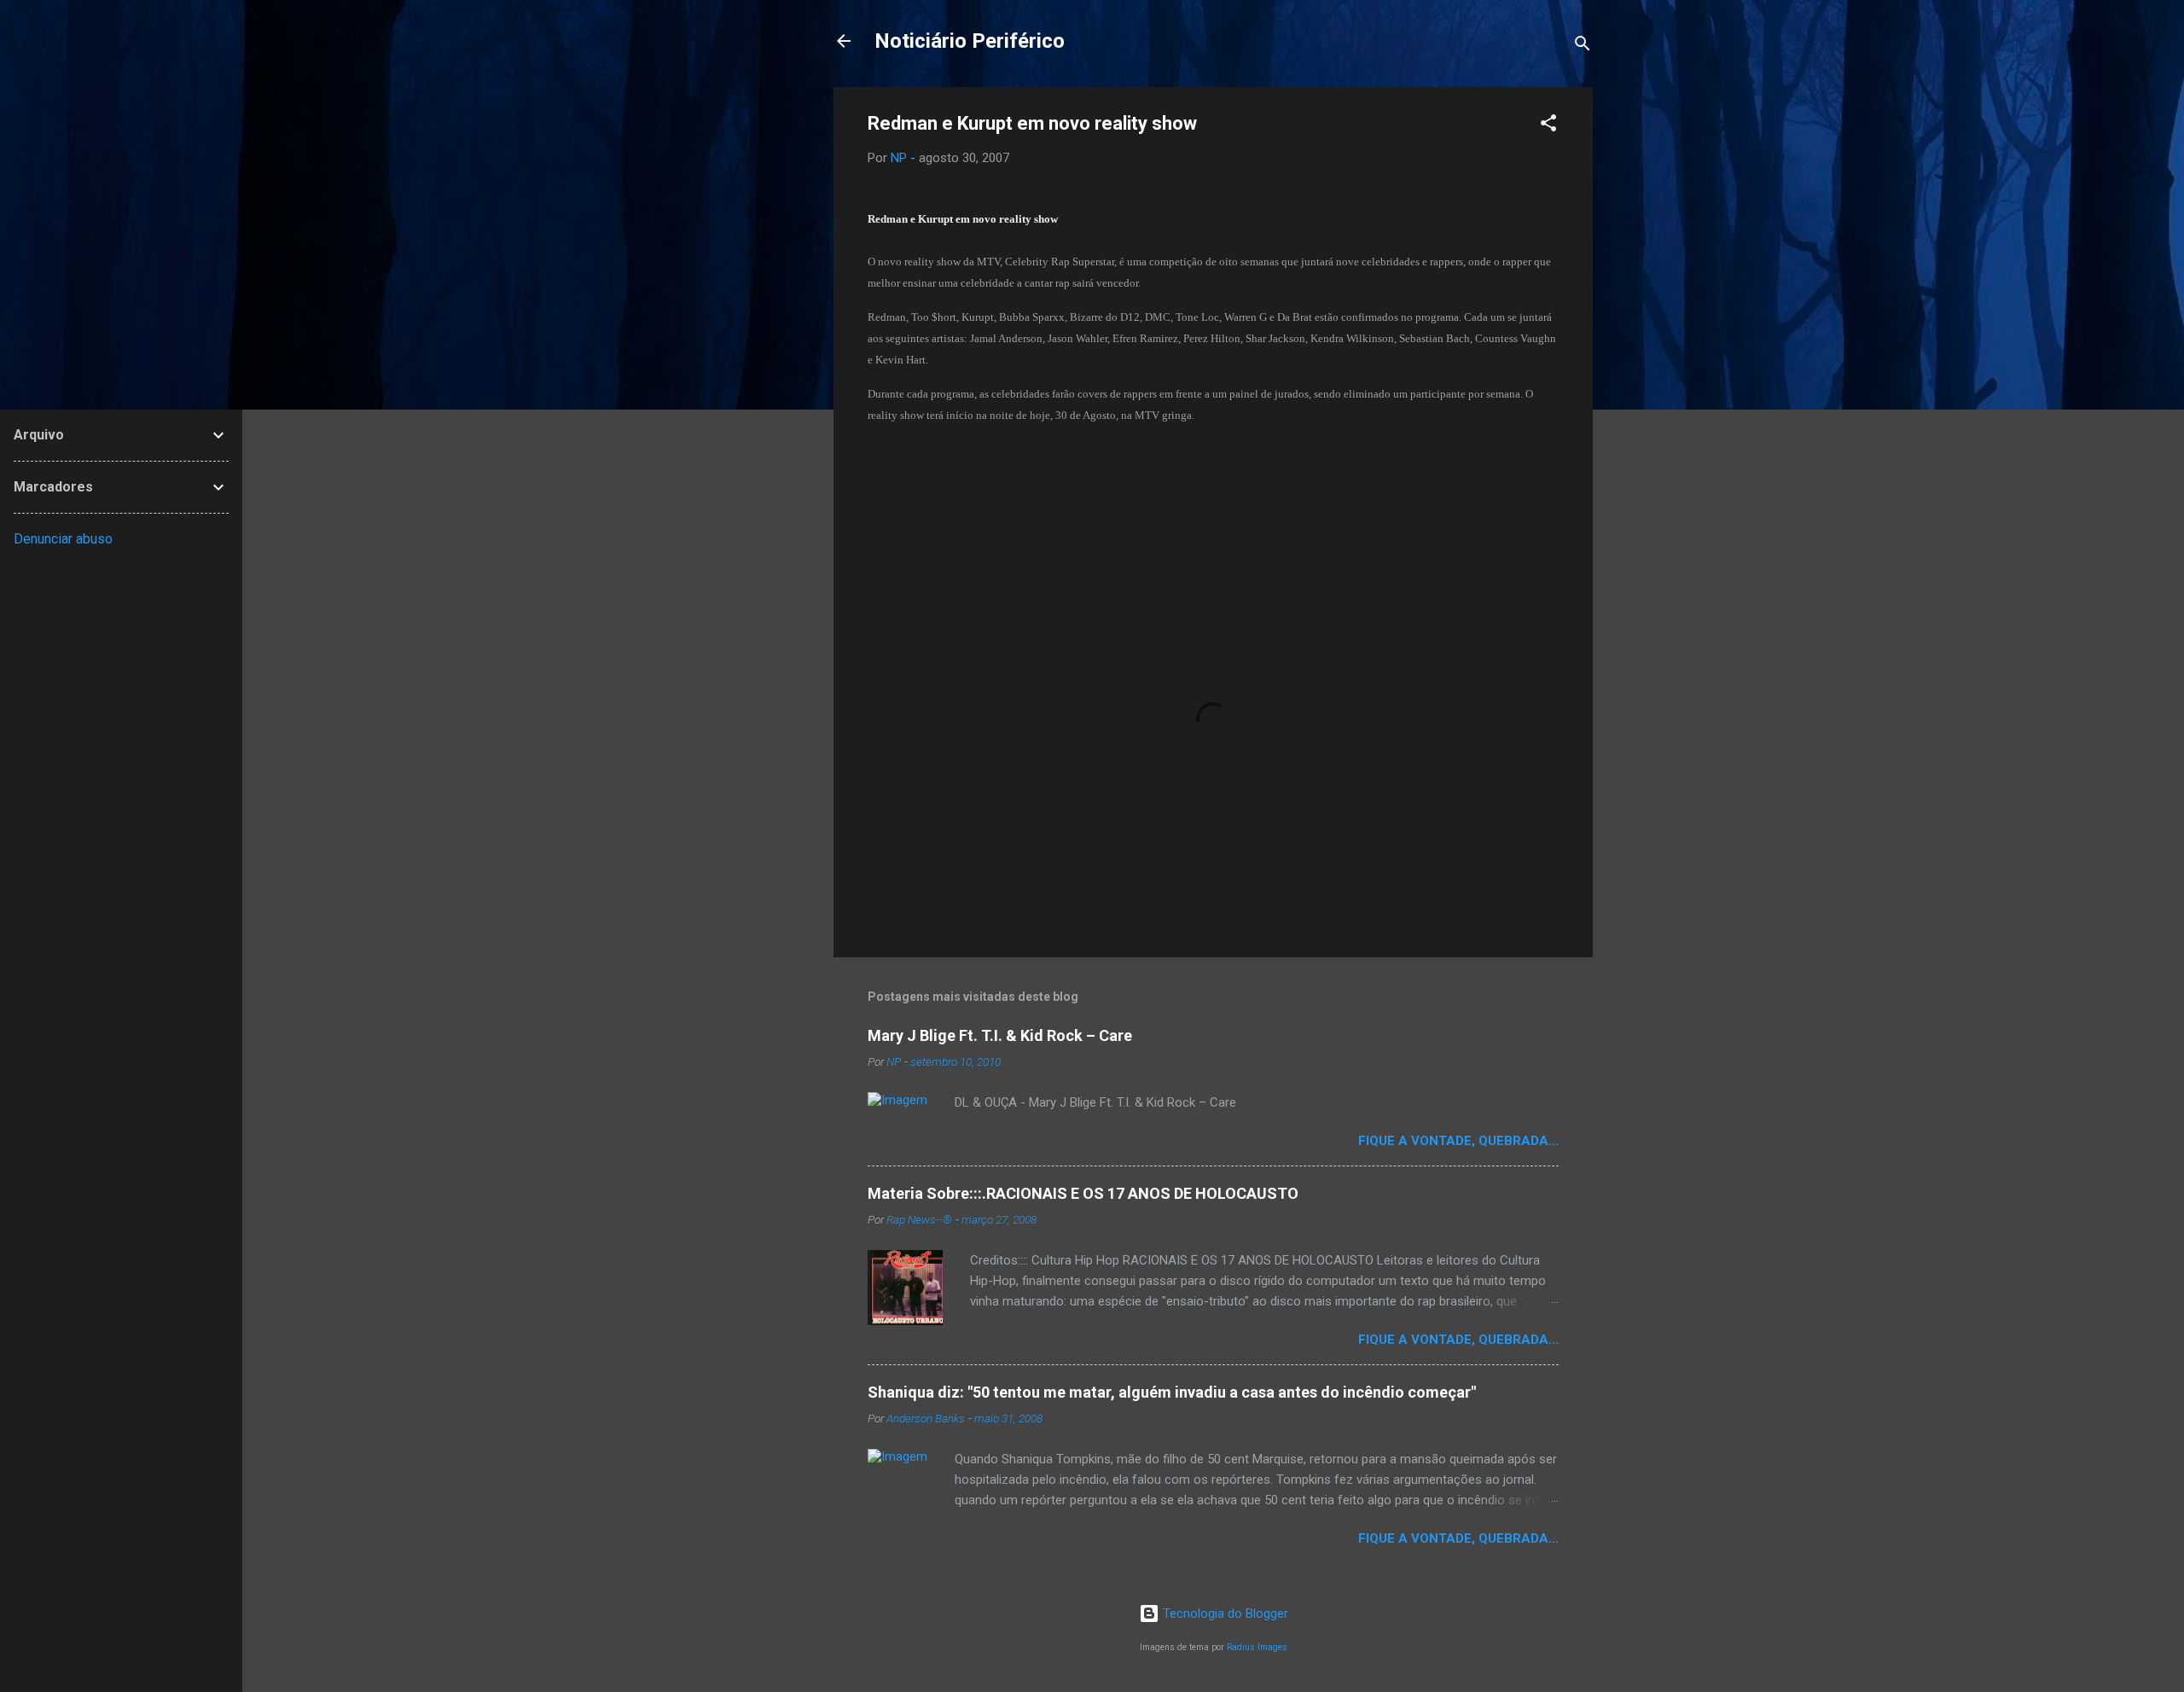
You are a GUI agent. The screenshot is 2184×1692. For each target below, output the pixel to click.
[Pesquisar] (1583, 47)
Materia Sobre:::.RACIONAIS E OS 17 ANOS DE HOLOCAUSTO (1083, 1193)
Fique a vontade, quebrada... (1458, 1141)
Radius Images (1257, 1647)
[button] (1548, 126)
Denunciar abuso (63, 539)
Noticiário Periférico (970, 41)
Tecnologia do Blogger (1224, 1614)
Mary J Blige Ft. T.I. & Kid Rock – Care (1000, 1035)
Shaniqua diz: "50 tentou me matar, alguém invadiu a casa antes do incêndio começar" (1172, 1392)
